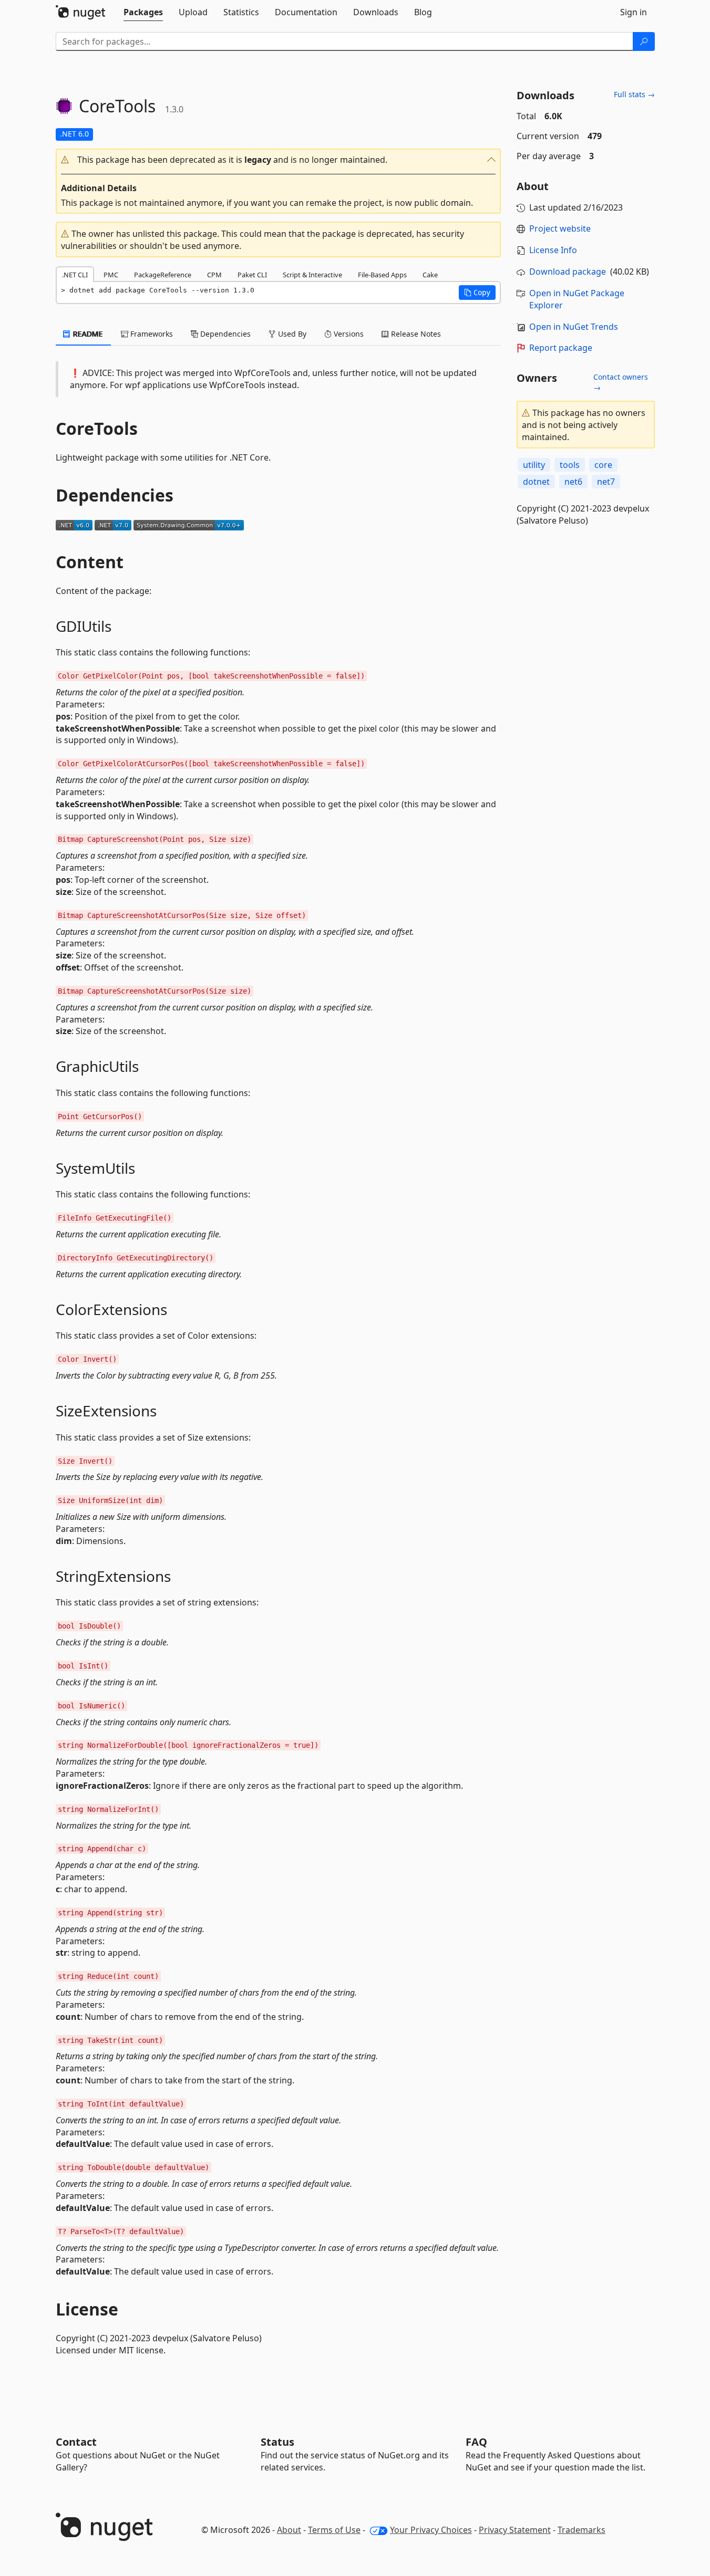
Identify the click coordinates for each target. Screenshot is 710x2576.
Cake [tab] (430, 275)
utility (534, 465)
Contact (76, 2442)
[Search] (644, 41)
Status (277, 2442)
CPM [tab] (214, 275)
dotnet (536, 482)
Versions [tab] (348, 334)
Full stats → (634, 94)
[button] (279, 160)
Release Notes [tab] (415, 334)
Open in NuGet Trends (574, 327)
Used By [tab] (291, 334)
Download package (568, 272)
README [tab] (87, 334)
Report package (561, 348)
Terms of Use (334, 2530)
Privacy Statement (515, 2530)
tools (570, 465)
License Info (553, 250)
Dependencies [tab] (224, 334)
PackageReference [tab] (163, 275)
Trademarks (582, 2530)
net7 (606, 482)
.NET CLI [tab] (75, 275)
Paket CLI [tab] (252, 275)
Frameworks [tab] (151, 334)
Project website (560, 228)
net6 (573, 482)
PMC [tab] (111, 275)
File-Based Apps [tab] (382, 275)
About (289, 2530)
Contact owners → (621, 382)
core (603, 465)
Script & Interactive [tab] (312, 275)
